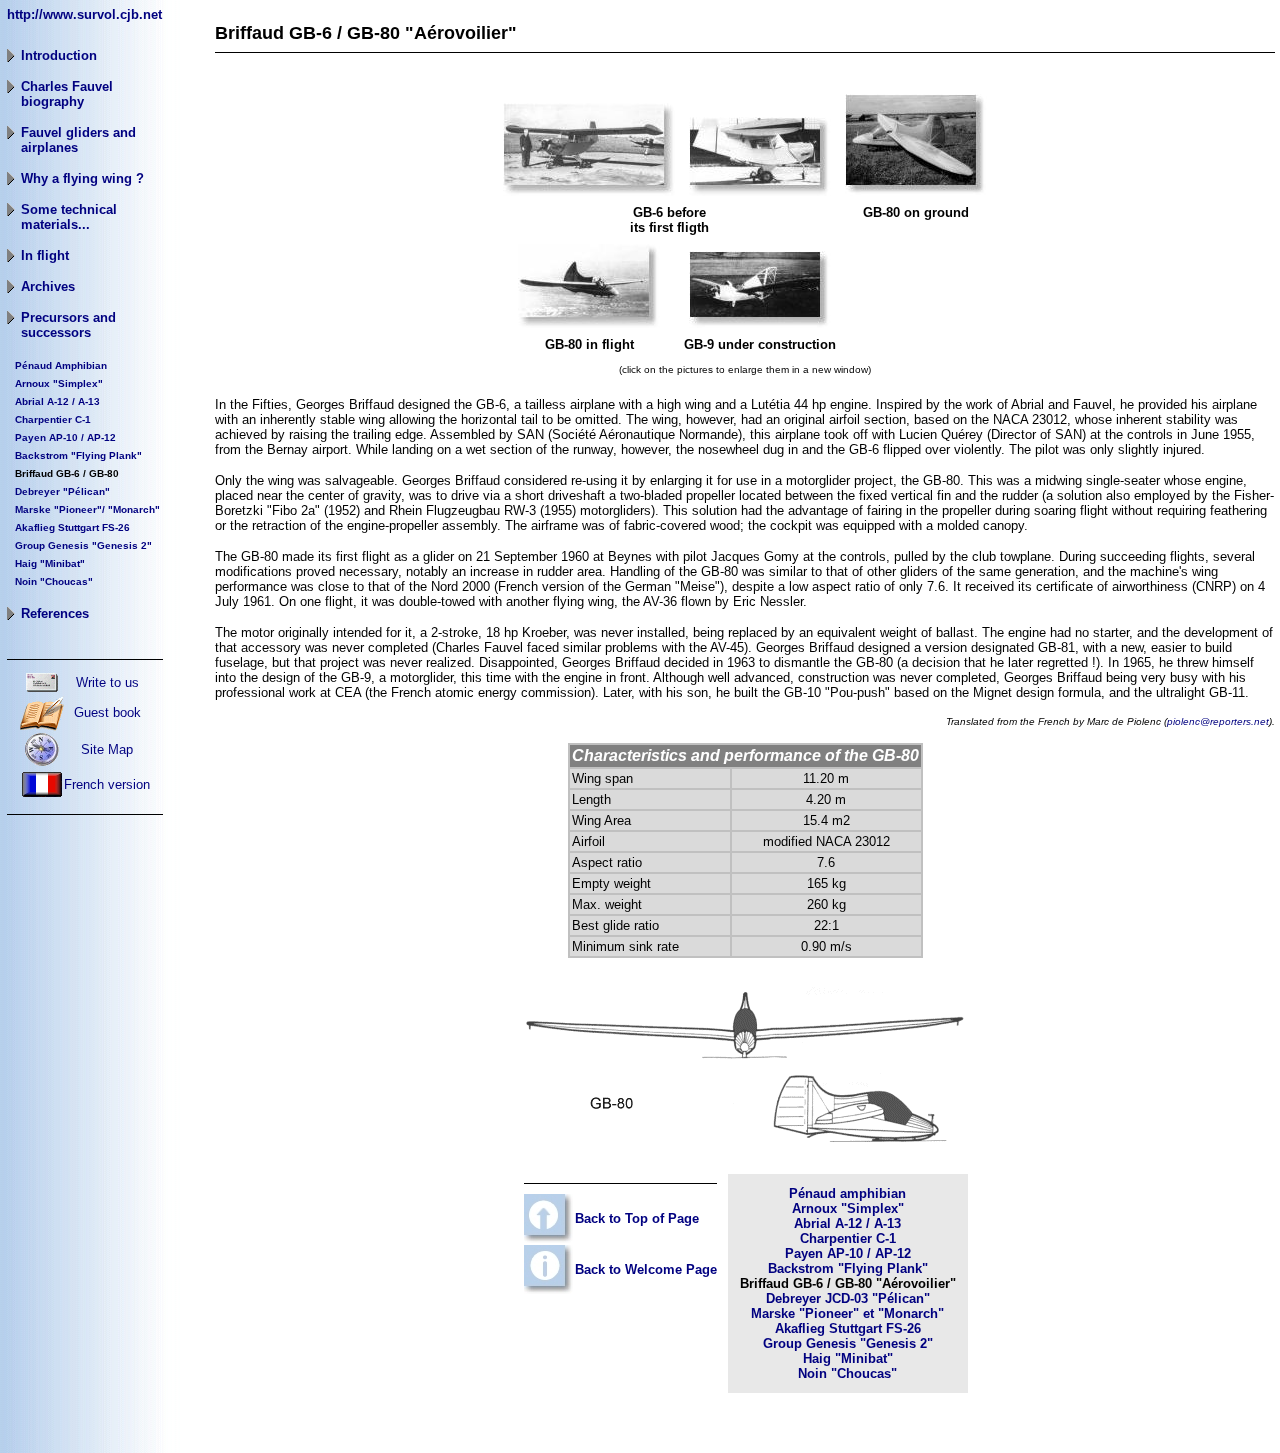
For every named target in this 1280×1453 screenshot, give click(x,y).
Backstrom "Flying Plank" (78, 455)
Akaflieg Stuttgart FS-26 (848, 1328)
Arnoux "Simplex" (59, 383)
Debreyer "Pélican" (62, 491)
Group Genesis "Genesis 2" (848, 1343)
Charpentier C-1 (53, 419)
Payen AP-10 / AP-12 (65, 437)
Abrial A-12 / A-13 (847, 1223)
